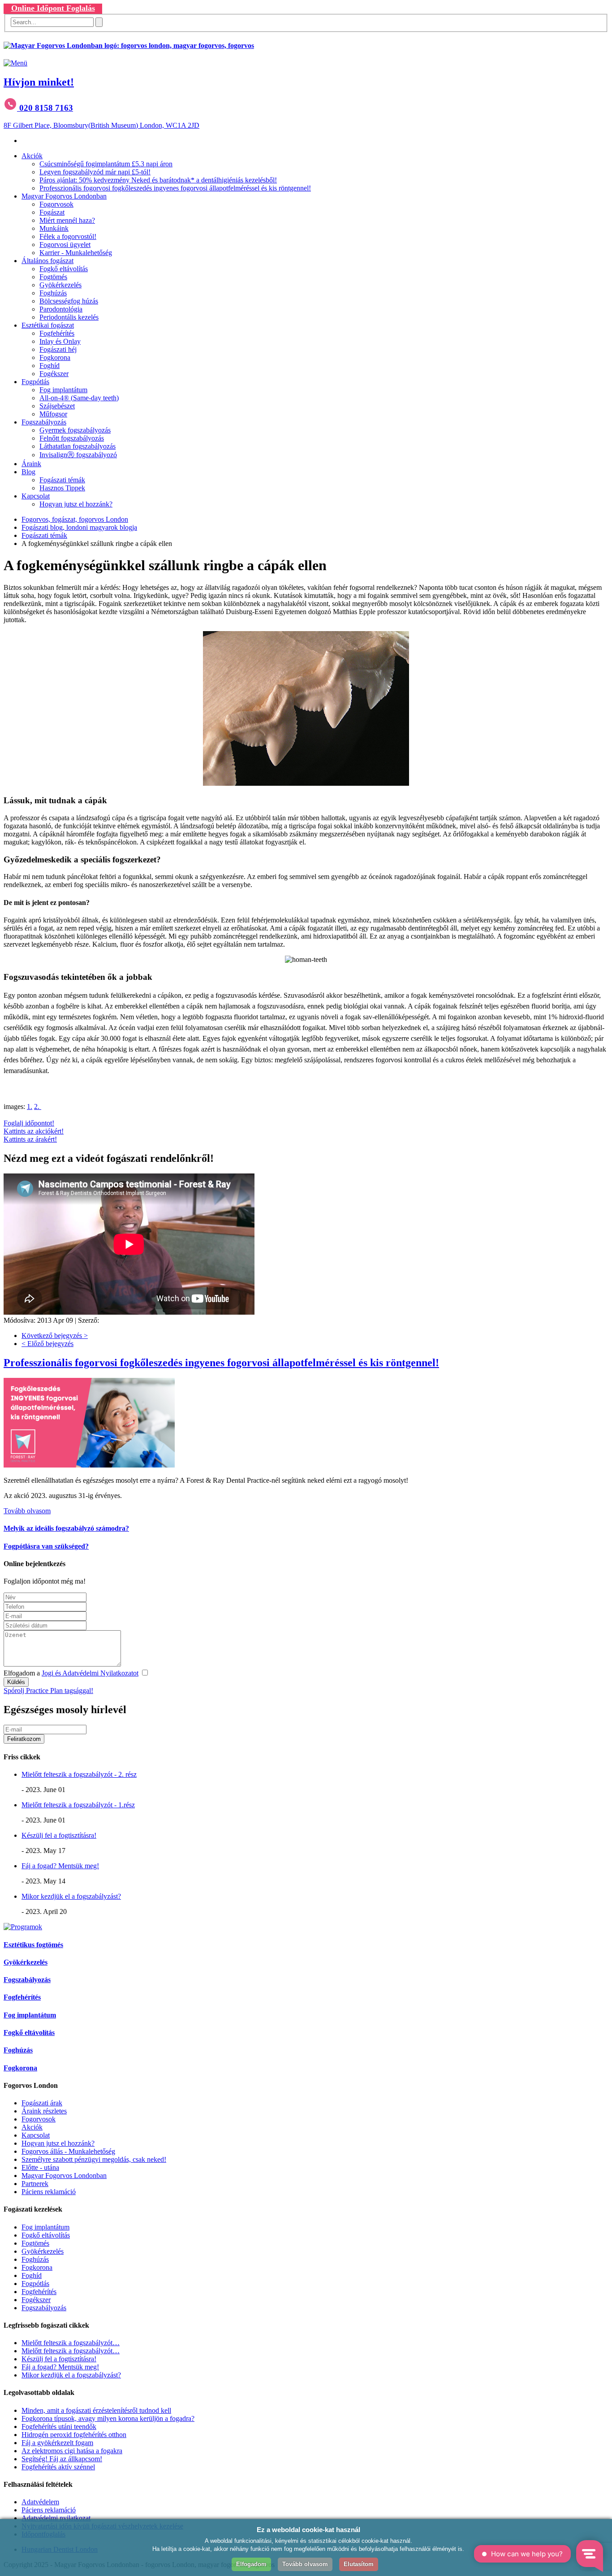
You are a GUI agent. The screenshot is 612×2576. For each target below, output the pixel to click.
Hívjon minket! (39, 82)
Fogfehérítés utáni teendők (59, 2427)
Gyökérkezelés (60, 285)
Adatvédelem (40, 2502)
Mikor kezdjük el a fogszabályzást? (71, 1896)
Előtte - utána (40, 2167)
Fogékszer (54, 374)
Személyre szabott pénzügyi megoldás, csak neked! (94, 2159)
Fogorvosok (56, 204)
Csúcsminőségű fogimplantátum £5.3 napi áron (106, 164)
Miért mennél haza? (67, 220)
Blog (28, 472)
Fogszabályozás (44, 422)
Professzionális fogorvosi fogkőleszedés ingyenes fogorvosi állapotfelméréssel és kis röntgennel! (175, 188)
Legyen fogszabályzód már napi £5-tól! (95, 172)
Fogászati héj (58, 349)
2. (38, 1106)
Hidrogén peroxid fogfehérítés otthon (74, 2435)
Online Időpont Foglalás (53, 8)
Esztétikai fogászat (48, 325)
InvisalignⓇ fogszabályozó (78, 455)
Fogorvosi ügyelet (65, 245)
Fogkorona (55, 357)
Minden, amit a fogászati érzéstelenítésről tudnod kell (96, 2410)
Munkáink (54, 228)
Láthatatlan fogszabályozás (78, 446)
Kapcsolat (36, 496)
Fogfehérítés (57, 333)
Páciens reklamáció (49, 2192)
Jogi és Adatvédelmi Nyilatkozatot (90, 1673)
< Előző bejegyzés (47, 1344)
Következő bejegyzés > (55, 1336)
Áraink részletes (44, 2111)
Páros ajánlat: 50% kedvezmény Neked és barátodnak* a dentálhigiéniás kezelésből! (158, 180)
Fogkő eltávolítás (64, 269)
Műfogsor (53, 414)
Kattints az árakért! (30, 1139)
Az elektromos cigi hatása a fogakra (72, 2451)
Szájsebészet (57, 406)
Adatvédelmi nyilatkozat (56, 2518)
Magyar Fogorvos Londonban (64, 196)
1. (30, 1106)
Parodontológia (61, 309)
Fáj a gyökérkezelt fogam (57, 2443)
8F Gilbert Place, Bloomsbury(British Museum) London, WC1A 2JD (101, 125)
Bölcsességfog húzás (69, 301)
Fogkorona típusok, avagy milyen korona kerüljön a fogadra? (108, 2418)
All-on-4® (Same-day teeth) (79, 398)
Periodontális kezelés (69, 317)
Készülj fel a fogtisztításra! (59, 1835)
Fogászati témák (62, 480)
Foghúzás (53, 293)
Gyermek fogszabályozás (75, 430)
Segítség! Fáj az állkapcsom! (62, 2459)
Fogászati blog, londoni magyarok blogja (79, 527)
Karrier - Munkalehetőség (76, 253)
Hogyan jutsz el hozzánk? (76, 504)
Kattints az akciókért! (34, 1131)
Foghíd (50, 366)
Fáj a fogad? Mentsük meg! (60, 1866)
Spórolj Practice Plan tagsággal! (48, 1691)
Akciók (32, 156)
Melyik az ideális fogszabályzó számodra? (66, 1528)
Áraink (31, 464)
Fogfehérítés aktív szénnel (58, 2467)
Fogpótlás (35, 382)
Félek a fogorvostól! (68, 236)
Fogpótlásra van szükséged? (46, 1546)
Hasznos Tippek (62, 488)
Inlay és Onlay (60, 341)
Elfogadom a (71, 1673)
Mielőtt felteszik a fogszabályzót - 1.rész (78, 1805)
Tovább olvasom (27, 1511)
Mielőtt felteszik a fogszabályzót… (71, 2343)
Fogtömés (53, 277)
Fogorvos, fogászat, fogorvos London (75, 519)
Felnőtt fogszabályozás (72, 438)
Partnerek (35, 2184)
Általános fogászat (47, 261)
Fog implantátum (63, 390)
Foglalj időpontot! (29, 1123)
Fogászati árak (42, 2103)
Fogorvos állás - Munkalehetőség (68, 2151)
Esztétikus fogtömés (33, 1945)
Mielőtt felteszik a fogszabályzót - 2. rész (79, 1774)
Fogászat (52, 212)
